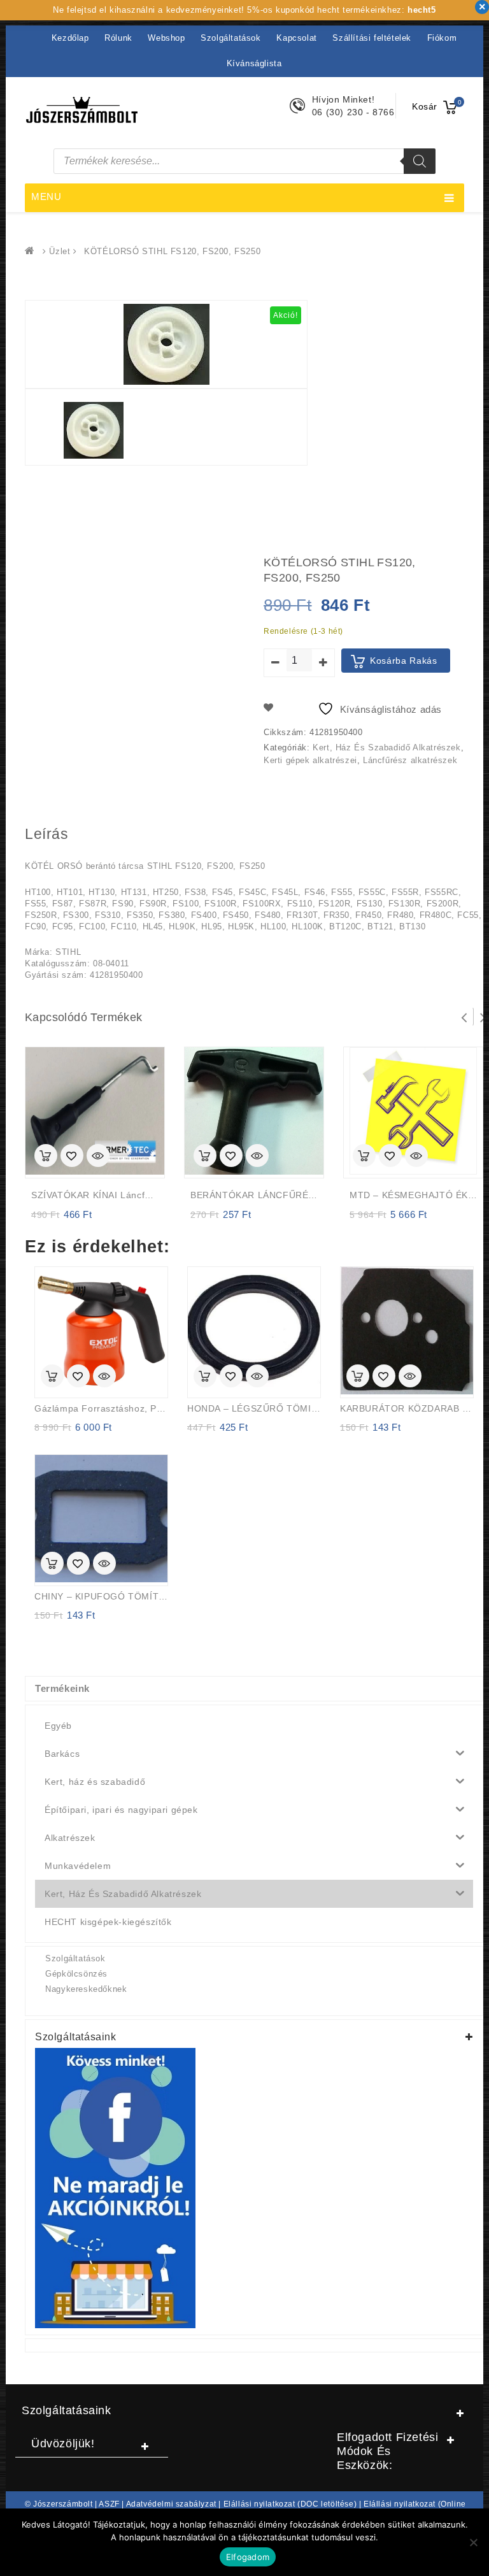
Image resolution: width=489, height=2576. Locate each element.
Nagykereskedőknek (86, 1989)
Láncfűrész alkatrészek (410, 760)
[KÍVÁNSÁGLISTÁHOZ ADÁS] (72, 1157)
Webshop (166, 38)
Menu (46, 197)
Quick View (98, 1157)
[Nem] (473, 2542)
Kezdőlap (70, 38)
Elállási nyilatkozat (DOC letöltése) (290, 2504)
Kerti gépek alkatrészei (310, 760)
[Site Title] (82, 109)
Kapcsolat (296, 38)
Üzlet (60, 251)
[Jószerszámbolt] (32, 251)
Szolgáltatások (230, 38)
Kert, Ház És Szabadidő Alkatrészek (386, 748)
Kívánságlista (254, 63)
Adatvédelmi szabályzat (171, 2504)
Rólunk (118, 38)
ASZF (109, 2504)
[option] (94, 430)
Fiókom (442, 38)
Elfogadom (248, 2557)
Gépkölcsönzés (76, 1974)
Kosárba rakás (404, 661)
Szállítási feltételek (372, 38)
